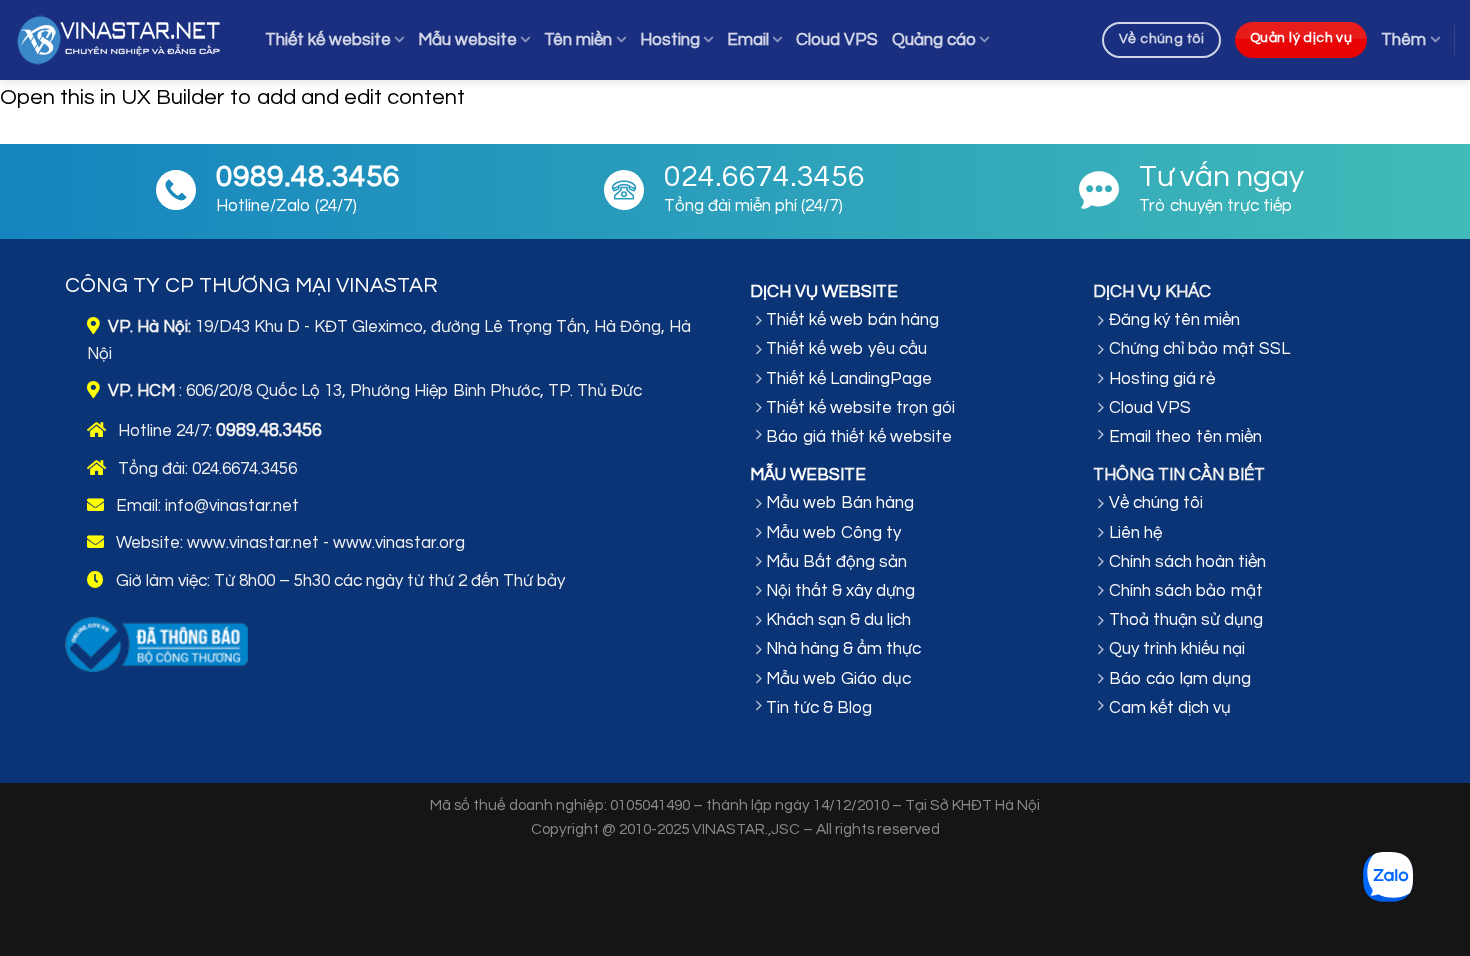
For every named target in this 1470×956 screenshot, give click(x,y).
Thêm (1403, 40)
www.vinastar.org (399, 543)
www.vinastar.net (253, 543)
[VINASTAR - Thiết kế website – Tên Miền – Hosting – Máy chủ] (125, 40)
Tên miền (578, 40)
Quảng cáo (934, 40)
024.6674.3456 (244, 469)
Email (748, 40)
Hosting (670, 40)
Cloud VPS (837, 40)
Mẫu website (467, 40)
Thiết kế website (328, 40)
